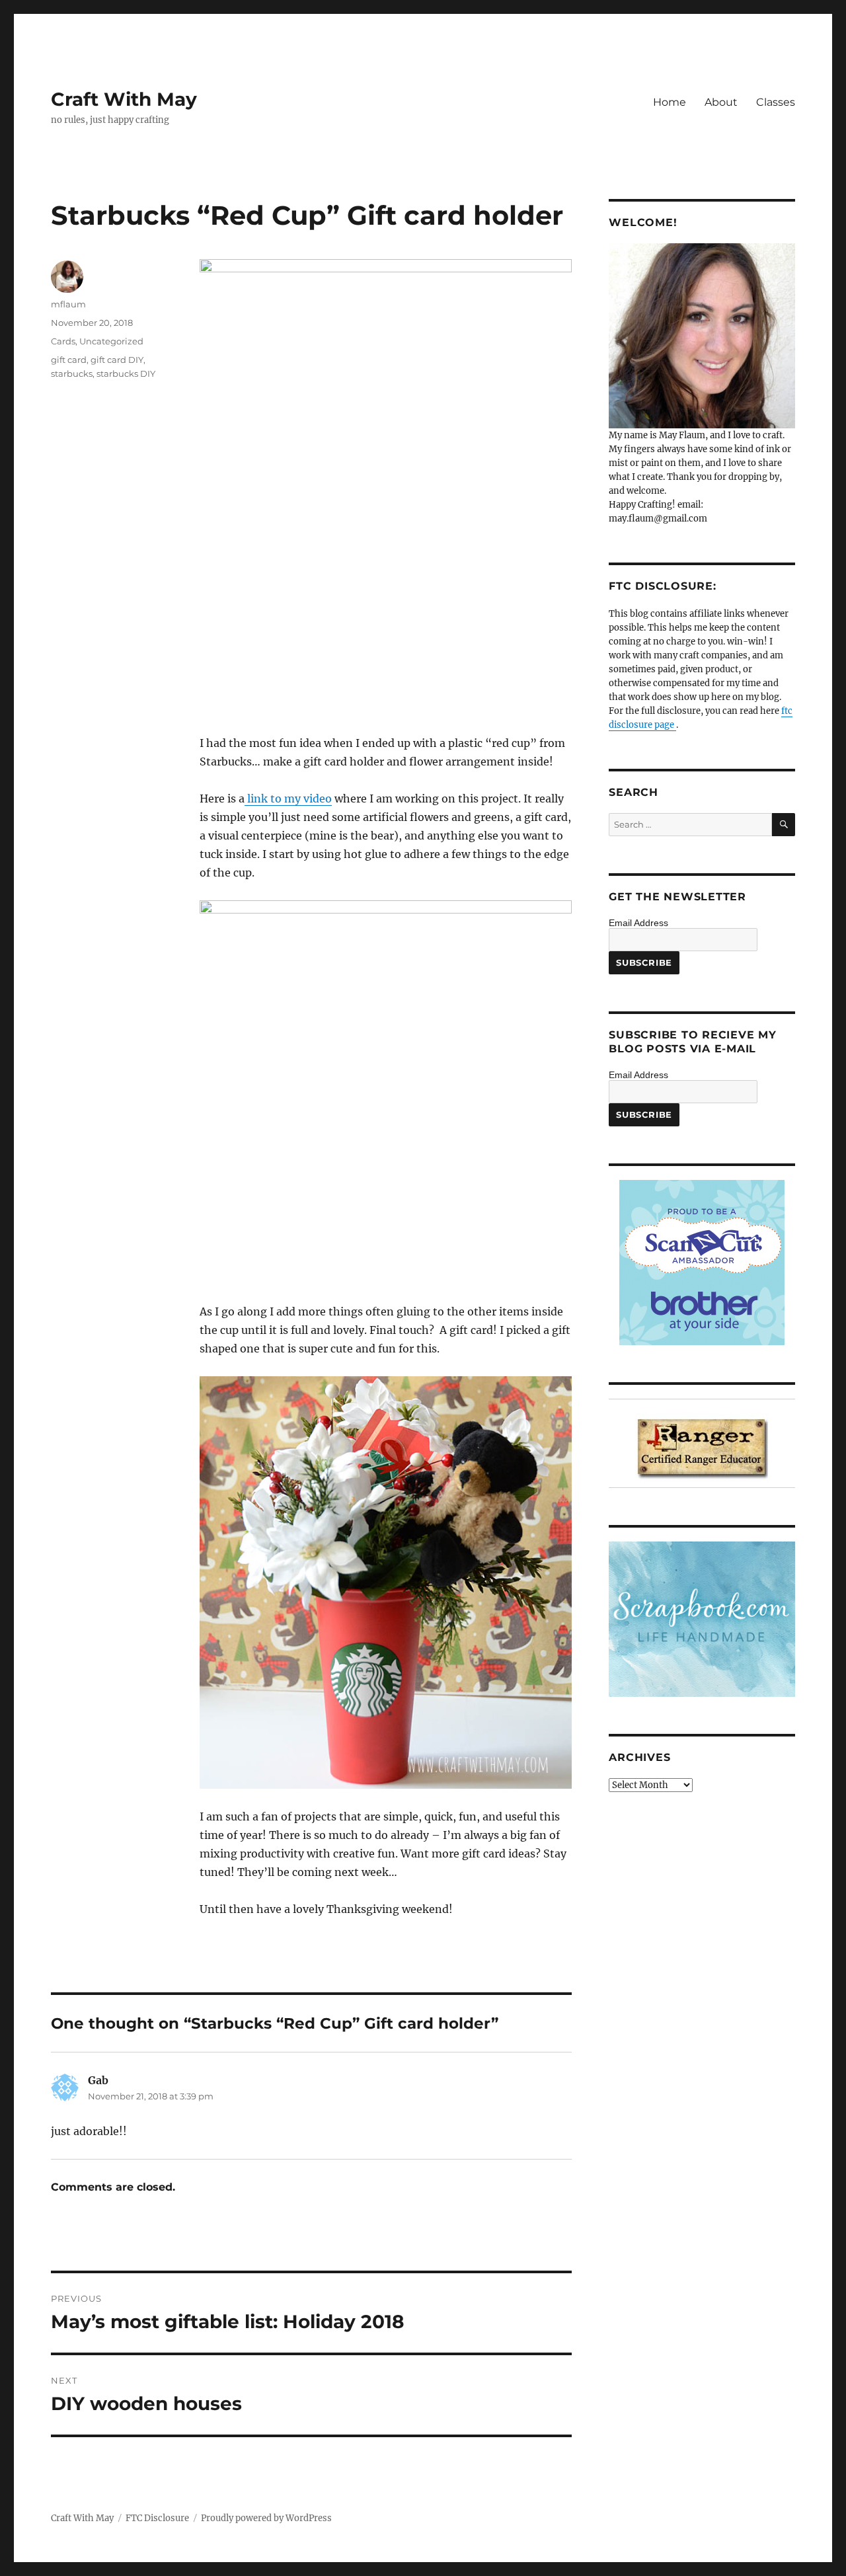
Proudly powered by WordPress (266, 2518)
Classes (776, 102)
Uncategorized (111, 341)
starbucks (72, 373)
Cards (63, 341)
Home (670, 102)
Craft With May (124, 99)
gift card (69, 360)
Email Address (638, 923)
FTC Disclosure (157, 2518)
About (721, 102)
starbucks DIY (126, 373)
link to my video (288, 799)
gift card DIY (117, 360)
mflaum (68, 304)
